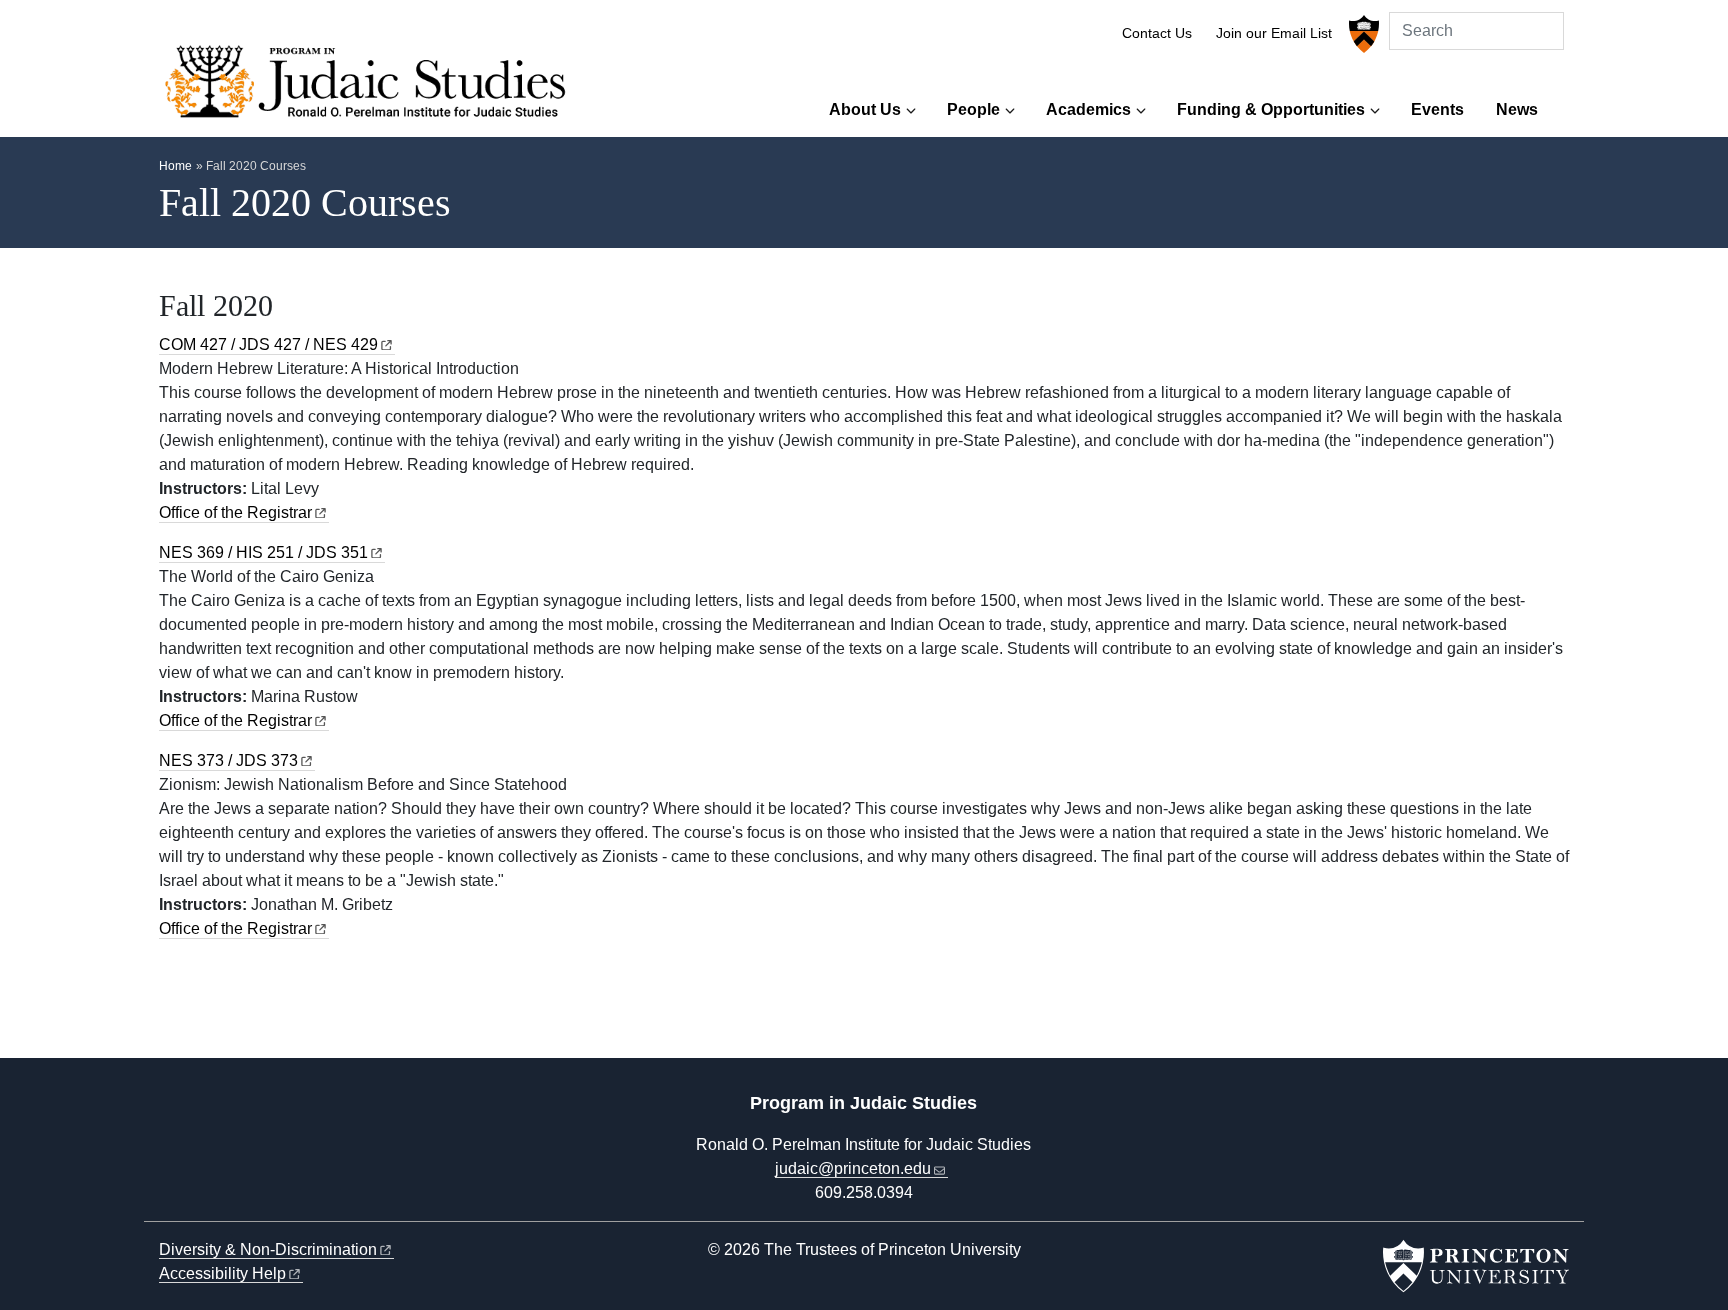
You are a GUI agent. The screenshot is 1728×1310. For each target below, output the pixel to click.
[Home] (371, 87)
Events (1437, 109)
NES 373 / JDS (228, 760)
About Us (865, 109)
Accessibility (222, 1273)
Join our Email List (1274, 33)
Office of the (235, 512)
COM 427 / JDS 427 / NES (268, 344)
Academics (1088, 109)
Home (175, 166)
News (1517, 109)
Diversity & (268, 1249)
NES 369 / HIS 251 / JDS (263, 552)
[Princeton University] (1361, 34)
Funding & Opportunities (1271, 109)
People (973, 109)
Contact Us (1157, 33)
